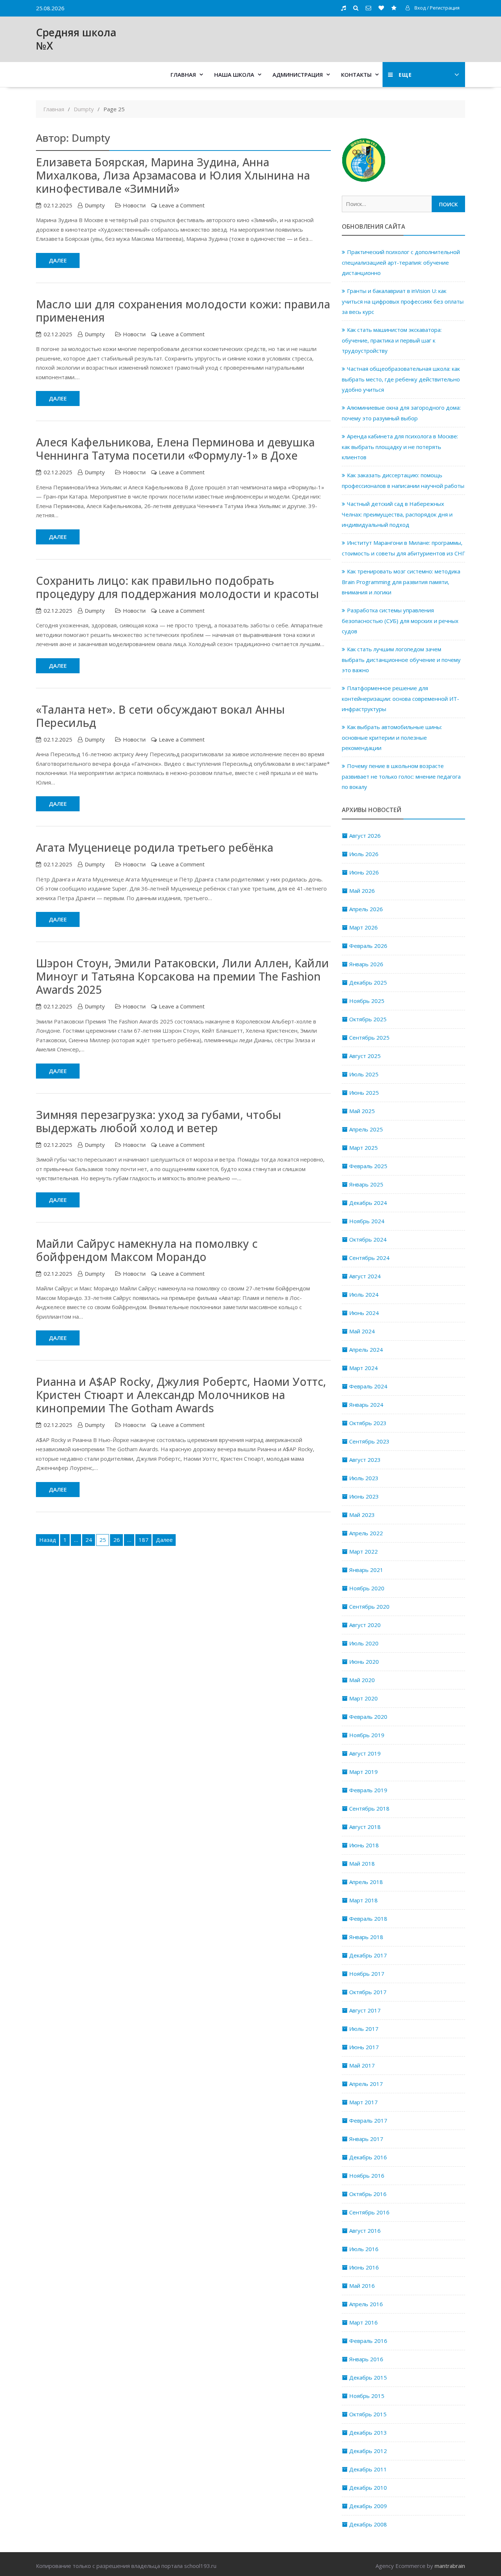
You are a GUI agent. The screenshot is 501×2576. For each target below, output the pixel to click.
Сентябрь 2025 (369, 1037)
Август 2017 (365, 2010)
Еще (405, 75)
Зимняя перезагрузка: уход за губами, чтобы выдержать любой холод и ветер (159, 1121)
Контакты (356, 75)
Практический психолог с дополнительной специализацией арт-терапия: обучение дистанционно (401, 262)
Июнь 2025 (364, 1093)
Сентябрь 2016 (369, 2212)
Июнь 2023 (364, 1496)
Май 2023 (362, 1515)
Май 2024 (362, 1331)
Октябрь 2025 (368, 1019)
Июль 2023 (364, 1478)
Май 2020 (362, 1680)
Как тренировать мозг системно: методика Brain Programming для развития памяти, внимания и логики (401, 582)
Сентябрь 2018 (369, 1808)
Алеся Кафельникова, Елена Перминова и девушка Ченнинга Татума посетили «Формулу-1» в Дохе (175, 449)
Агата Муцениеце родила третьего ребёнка (155, 847)
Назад (48, 1540)
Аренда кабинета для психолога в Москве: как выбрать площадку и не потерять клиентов (400, 447)
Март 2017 (363, 2102)
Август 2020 (365, 1625)
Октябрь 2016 (368, 2194)
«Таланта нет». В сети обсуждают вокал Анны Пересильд (160, 716)
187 (144, 1540)
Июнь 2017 (364, 2047)
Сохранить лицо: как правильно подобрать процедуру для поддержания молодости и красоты (178, 587)
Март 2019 (363, 1772)
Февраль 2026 (368, 946)
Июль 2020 (364, 1643)
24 (89, 1540)
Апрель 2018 (366, 1882)
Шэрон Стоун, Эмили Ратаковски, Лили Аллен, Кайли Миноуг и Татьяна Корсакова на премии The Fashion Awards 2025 (182, 976)
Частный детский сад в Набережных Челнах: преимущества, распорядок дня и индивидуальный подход (397, 514)
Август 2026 (365, 836)
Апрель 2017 (366, 2084)
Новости (134, 205)
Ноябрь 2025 (367, 1001)
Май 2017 (362, 2065)
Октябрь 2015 (368, 2414)
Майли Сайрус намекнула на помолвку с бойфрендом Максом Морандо (147, 1250)
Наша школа (234, 75)
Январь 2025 (366, 1184)
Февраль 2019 (368, 1790)
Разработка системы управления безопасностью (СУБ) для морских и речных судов (400, 621)
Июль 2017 (364, 2029)
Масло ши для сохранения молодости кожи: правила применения (183, 311)
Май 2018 (362, 1863)
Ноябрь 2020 (367, 1588)
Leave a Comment (182, 205)
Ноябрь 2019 (367, 1735)
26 (117, 1540)
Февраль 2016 (368, 2341)
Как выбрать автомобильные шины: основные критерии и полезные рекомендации (392, 737)
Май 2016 (362, 2286)
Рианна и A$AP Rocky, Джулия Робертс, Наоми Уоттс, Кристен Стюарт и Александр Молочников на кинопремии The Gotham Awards (181, 1395)
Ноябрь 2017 (367, 1974)
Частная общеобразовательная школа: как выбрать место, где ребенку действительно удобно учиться (401, 379)
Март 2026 (363, 927)
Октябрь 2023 (368, 1423)
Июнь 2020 (364, 1662)
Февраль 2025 (368, 1166)
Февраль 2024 (368, 1386)
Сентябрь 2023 (369, 1441)
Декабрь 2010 (368, 2488)
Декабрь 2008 (368, 2524)
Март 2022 (363, 1551)
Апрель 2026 (366, 909)
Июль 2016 (364, 2249)
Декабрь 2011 (368, 2469)
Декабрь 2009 (368, 2506)
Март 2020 (363, 1698)
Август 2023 (365, 1460)
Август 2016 (365, 2231)
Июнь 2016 (364, 2267)
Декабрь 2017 (368, 1955)
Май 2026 (362, 891)
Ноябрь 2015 (367, 2396)
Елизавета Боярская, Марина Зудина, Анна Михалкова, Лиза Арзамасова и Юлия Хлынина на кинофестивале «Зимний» (173, 175)
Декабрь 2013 (368, 2432)
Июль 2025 (364, 1074)
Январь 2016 (366, 2359)
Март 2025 (363, 1148)
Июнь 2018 (364, 1845)
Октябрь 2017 (368, 1992)
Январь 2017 (366, 2139)
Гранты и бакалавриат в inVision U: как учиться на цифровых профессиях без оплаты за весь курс (403, 301)
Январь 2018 (366, 1937)
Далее (58, 260)
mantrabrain (450, 2566)
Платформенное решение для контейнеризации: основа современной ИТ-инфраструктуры (401, 698)
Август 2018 (365, 1827)
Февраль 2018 (368, 1919)
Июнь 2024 (364, 1313)
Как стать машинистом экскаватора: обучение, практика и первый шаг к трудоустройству (392, 340)
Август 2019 (365, 1753)
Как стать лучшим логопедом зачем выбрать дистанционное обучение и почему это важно (401, 660)
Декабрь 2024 (368, 1203)
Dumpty (95, 205)
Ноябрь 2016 (367, 2175)
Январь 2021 (366, 1570)
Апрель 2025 (366, 1129)
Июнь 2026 (364, 872)
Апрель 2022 (366, 1533)
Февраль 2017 (368, 2120)
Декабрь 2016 (368, 2157)
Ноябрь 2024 (367, 1221)
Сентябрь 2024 (369, 1258)
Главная (183, 75)
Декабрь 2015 (368, 2377)
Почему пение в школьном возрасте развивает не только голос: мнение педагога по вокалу (401, 776)
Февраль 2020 (368, 1717)
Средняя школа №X (76, 39)
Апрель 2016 (366, 2304)
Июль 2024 (364, 1294)
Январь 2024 (366, 1405)
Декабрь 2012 (368, 2451)
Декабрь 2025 (368, 982)
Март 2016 (363, 2322)
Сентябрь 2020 (369, 1606)
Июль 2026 (364, 854)
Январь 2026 (366, 964)
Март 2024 (363, 1368)
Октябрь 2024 (368, 1239)
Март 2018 (363, 1900)
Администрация (298, 75)
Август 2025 (365, 1056)
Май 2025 (362, 1111)
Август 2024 (365, 1276)
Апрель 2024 (366, 1349)
